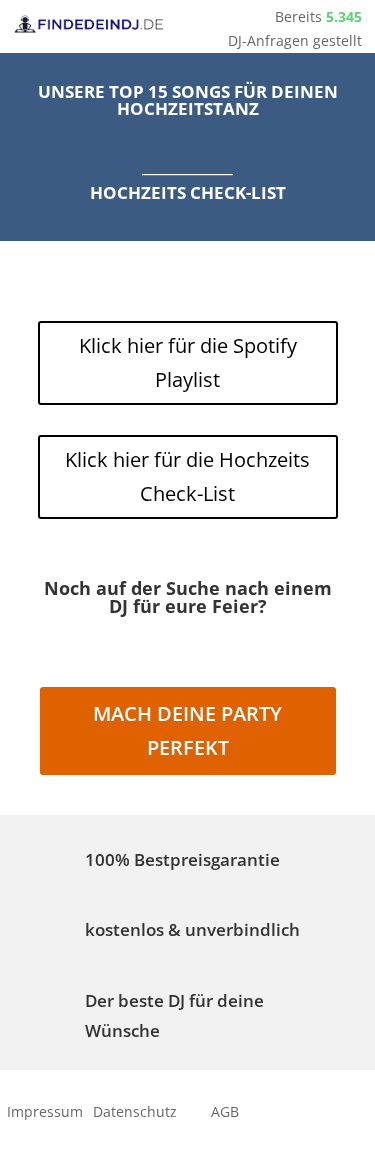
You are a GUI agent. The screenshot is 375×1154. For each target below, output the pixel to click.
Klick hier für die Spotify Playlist (188, 362)
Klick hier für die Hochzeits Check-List (187, 476)
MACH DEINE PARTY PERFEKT (187, 730)
